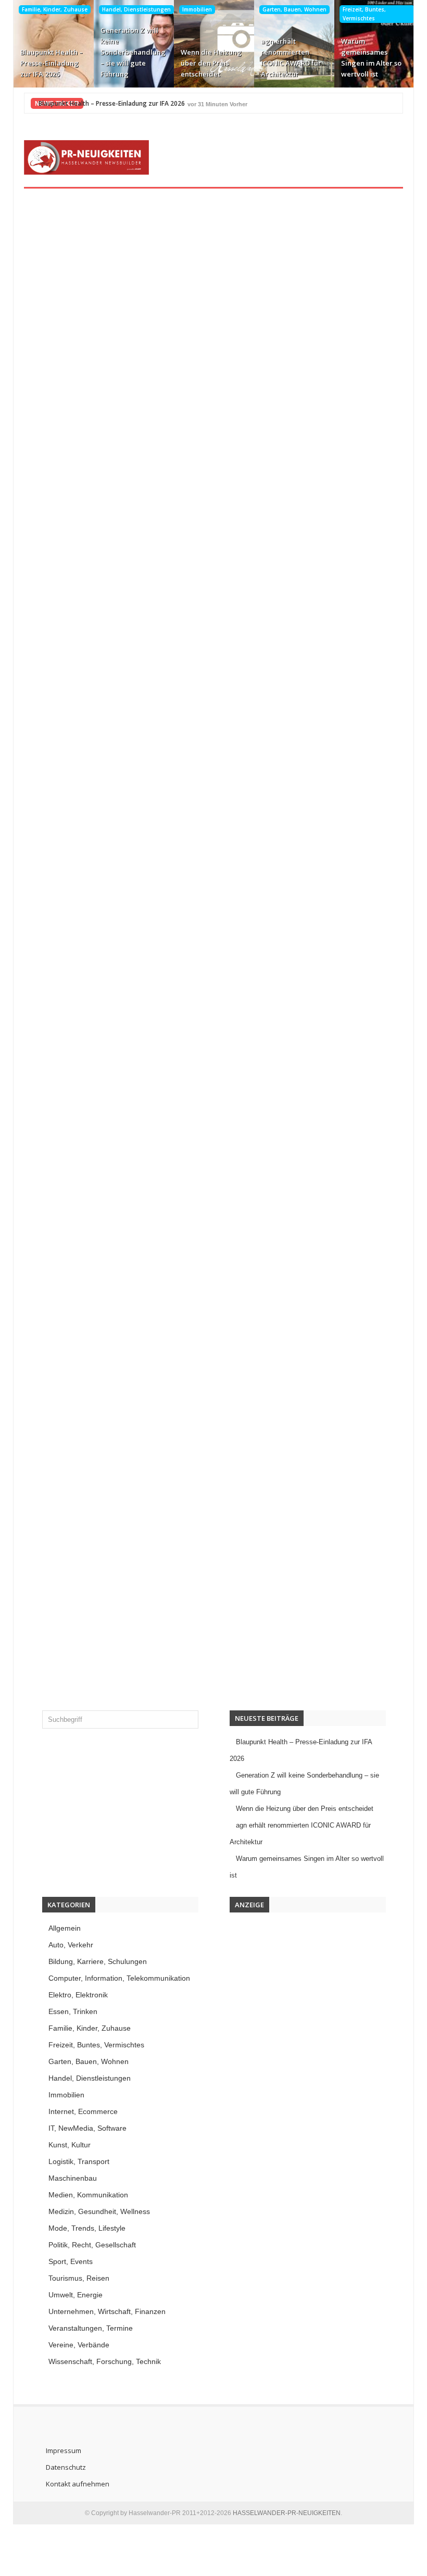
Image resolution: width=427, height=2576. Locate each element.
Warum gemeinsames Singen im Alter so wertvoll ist (371, 58)
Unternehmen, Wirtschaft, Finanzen (107, 2311)
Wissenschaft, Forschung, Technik (105, 2361)
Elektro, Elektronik (78, 1995)
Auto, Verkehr (71, 1945)
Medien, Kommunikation (88, 2195)
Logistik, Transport (79, 2161)
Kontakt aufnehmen (78, 2484)
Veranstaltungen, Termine (91, 2328)
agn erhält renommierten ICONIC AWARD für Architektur (291, 58)
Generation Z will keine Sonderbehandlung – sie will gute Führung (133, 52)
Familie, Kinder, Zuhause (55, 9)
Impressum (64, 2450)
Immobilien (197, 9)
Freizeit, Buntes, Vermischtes (364, 14)
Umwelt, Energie (76, 2295)
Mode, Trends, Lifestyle (87, 2228)
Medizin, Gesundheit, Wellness (99, 2211)
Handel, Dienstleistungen (136, 9)
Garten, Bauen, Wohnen (294, 9)
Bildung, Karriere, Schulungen (98, 1961)
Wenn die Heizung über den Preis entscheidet (211, 63)
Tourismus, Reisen (79, 2278)
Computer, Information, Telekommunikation (119, 1978)
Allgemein (65, 1928)
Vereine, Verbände (79, 2345)
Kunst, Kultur (70, 2145)
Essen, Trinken (73, 2011)
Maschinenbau (73, 2178)
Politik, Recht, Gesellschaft (92, 2245)
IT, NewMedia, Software (87, 2128)
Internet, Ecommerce (83, 2111)
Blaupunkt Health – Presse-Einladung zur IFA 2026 (52, 63)
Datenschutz (66, 2467)
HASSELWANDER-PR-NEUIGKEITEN (287, 2513)
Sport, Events (71, 2261)
